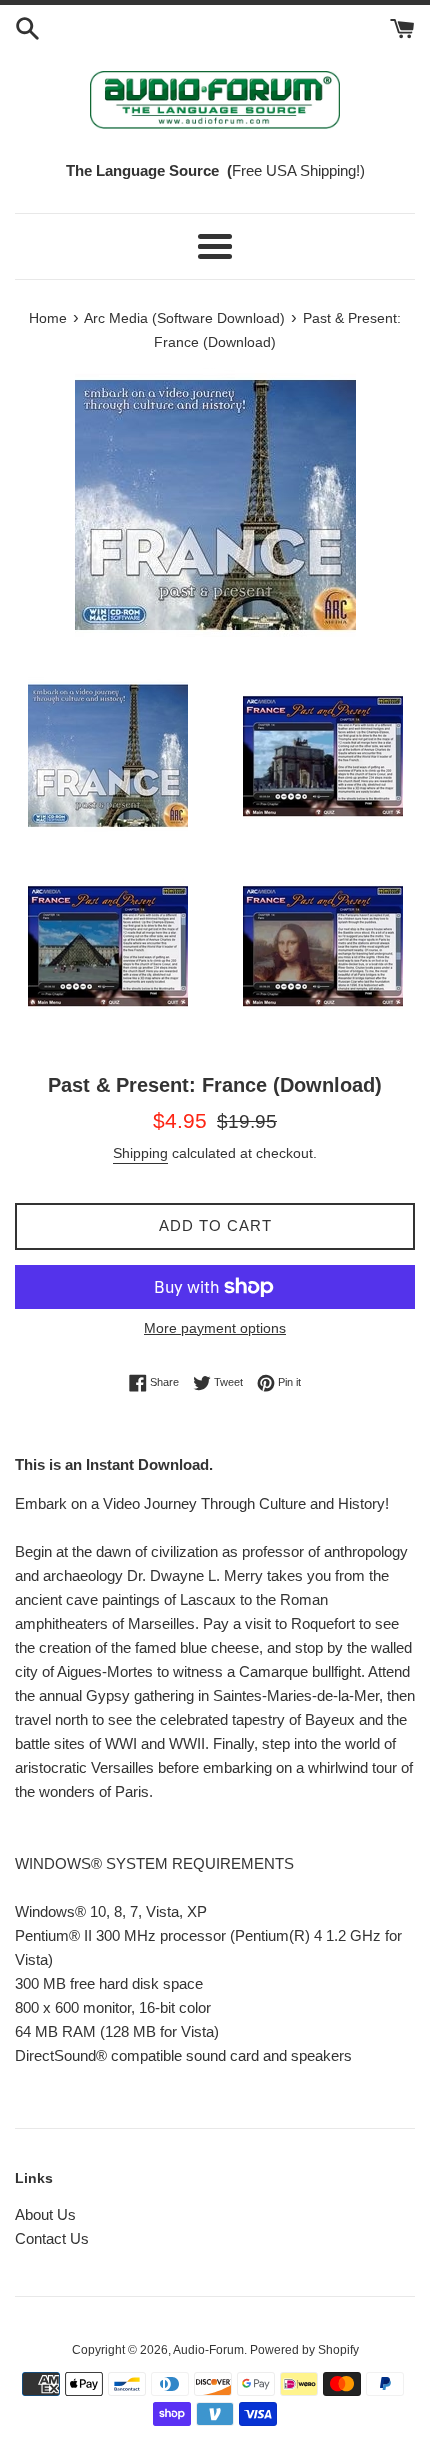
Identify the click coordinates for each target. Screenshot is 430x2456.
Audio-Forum (208, 2350)
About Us (45, 2214)
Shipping (140, 1153)
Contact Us (52, 2238)
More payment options (215, 1328)
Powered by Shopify (304, 2350)
